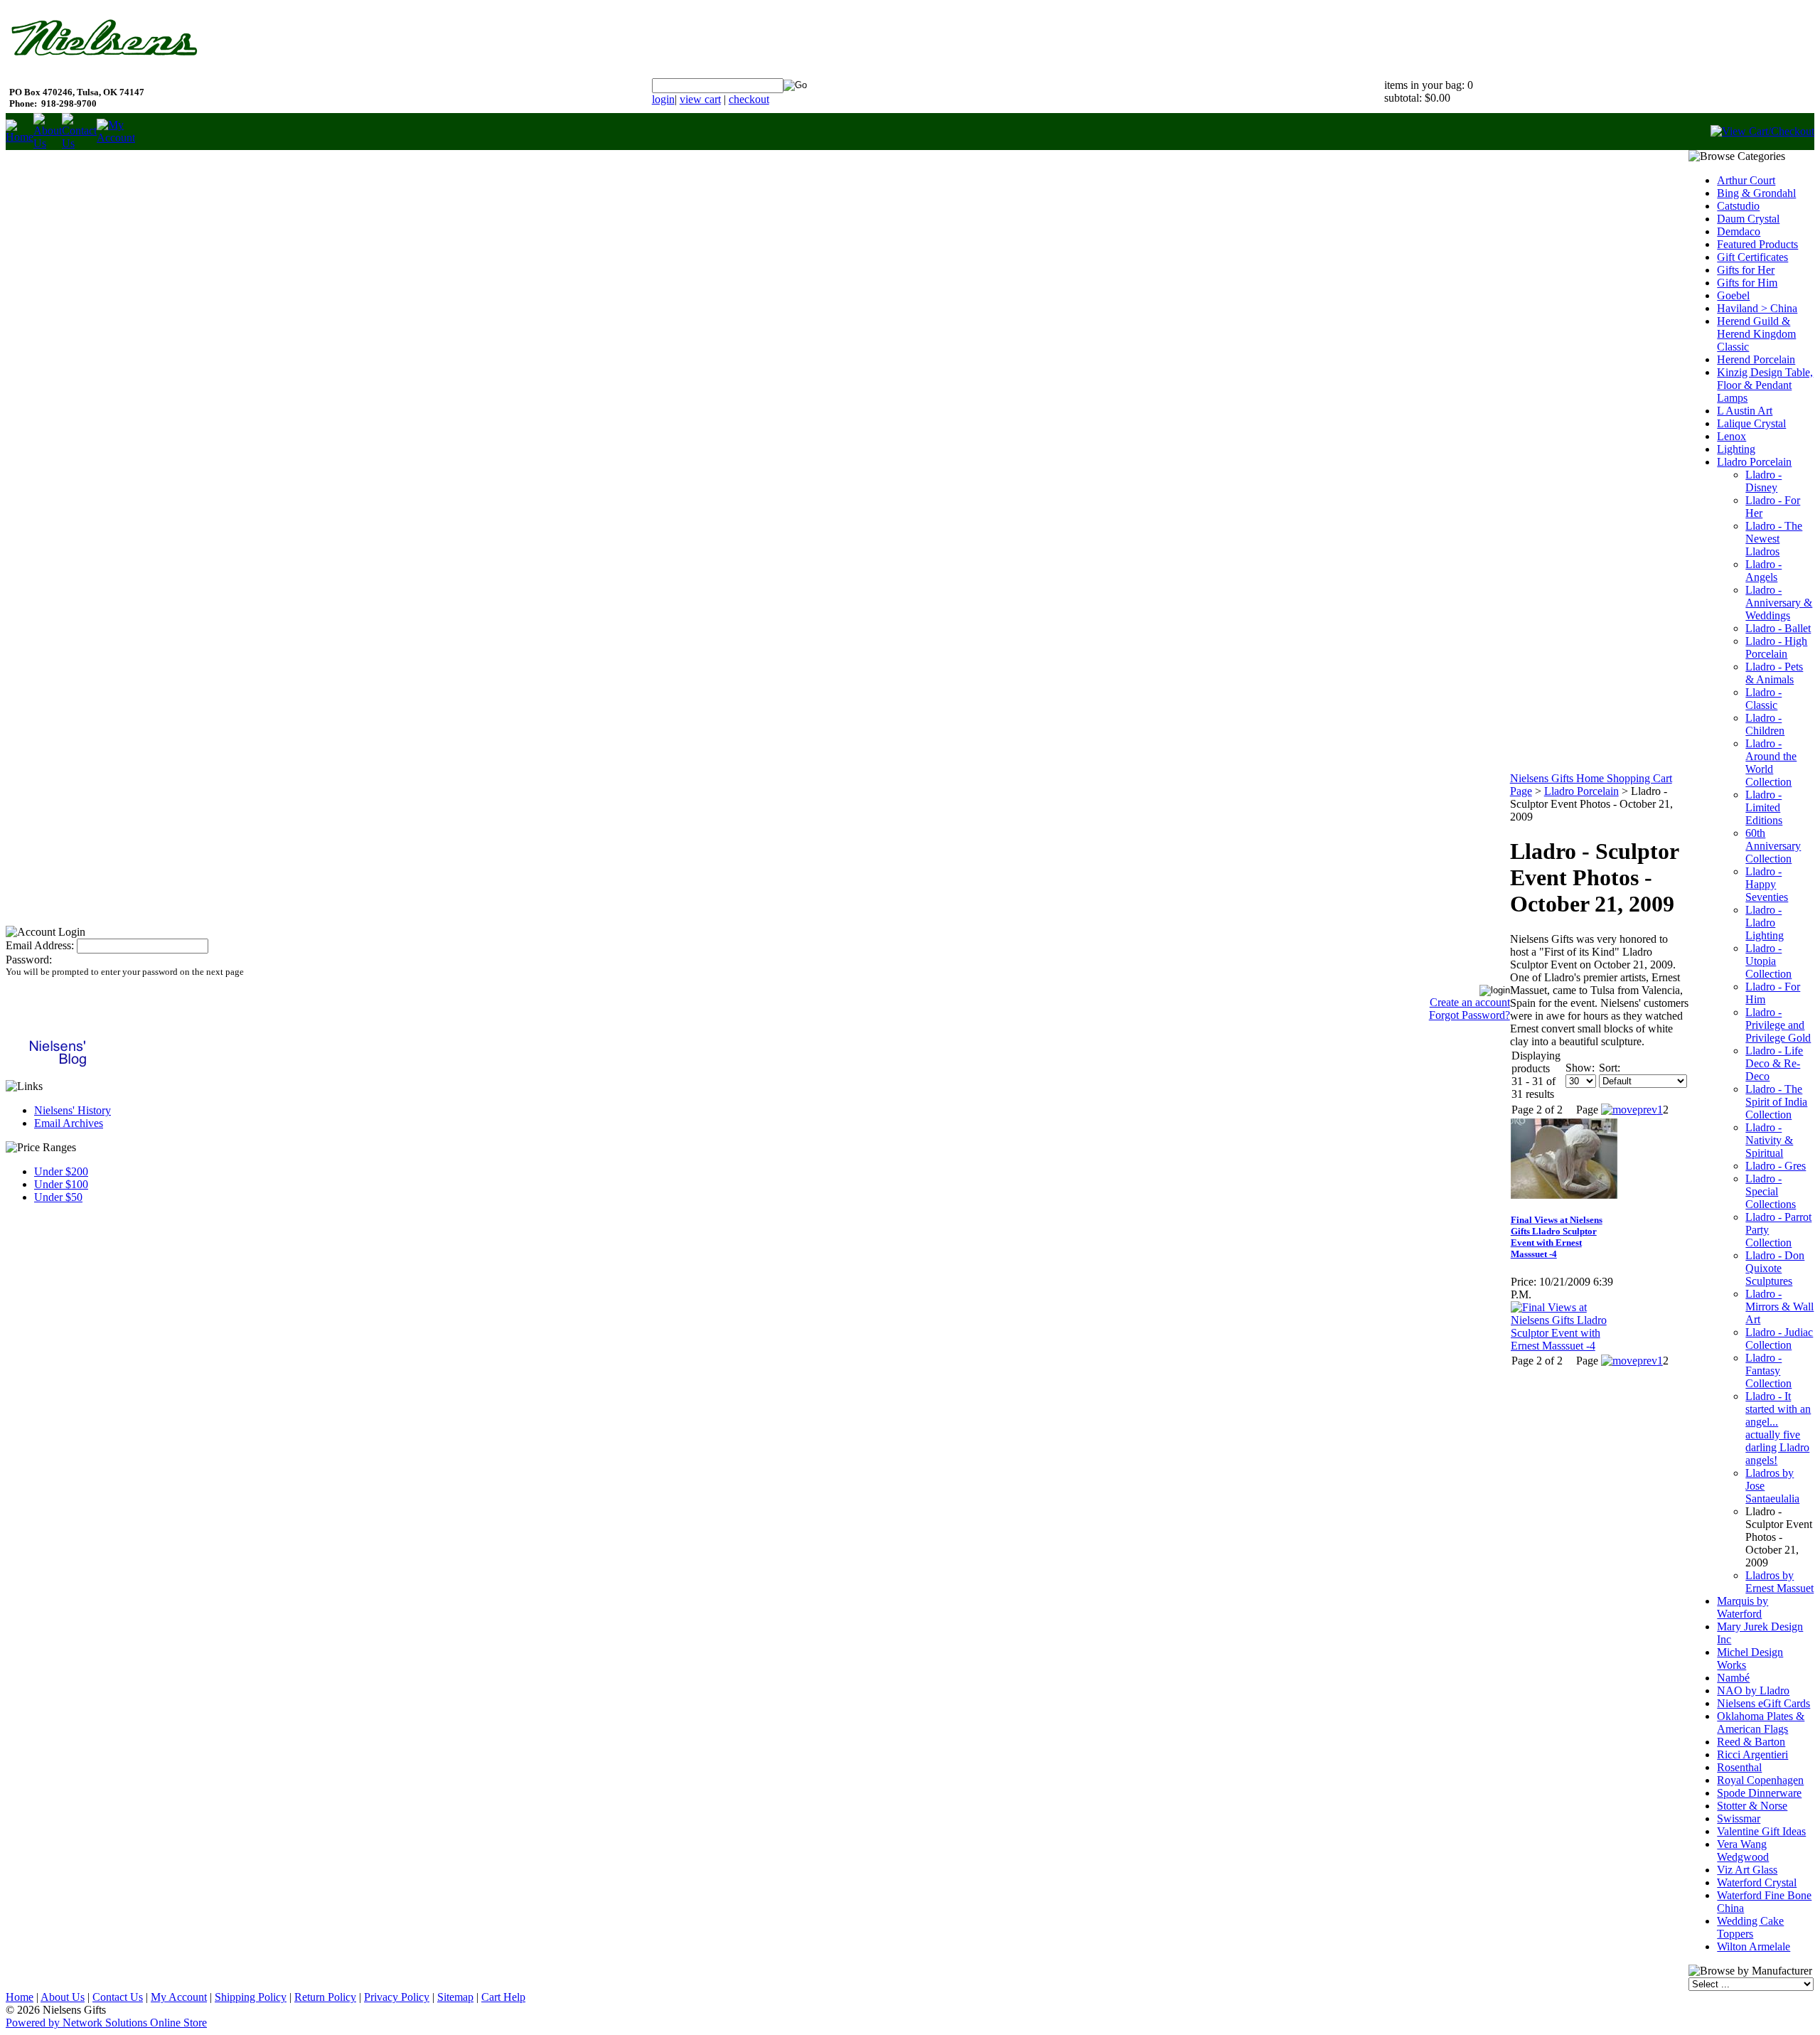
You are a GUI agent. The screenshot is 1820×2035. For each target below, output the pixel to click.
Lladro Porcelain (1581, 791)
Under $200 (61, 1171)
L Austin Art (1745, 411)
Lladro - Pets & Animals (1774, 673)
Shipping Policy (251, 1997)
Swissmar (1739, 1818)
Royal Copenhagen (1760, 1780)
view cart (700, 99)
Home (20, 1997)
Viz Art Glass (1747, 1870)
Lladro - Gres (1776, 1166)
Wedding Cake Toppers (1750, 1927)
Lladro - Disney (1763, 481)
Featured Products (1757, 244)
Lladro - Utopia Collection (1768, 961)
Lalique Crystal (1751, 423)
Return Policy (325, 1997)
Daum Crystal (1748, 219)
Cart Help (503, 1997)
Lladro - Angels (1763, 571)
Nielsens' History (73, 1110)
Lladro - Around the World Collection (1771, 763)
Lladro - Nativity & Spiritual (1769, 1140)
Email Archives (69, 1123)
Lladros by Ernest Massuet (1779, 1582)
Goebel (1733, 295)
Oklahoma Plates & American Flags (1761, 1722)
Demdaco (1739, 231)
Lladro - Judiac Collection (1779, 1339)
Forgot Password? (1470, 1015)
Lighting (1736, 449)
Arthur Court (1746, 180)
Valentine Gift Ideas (1761, 1831)
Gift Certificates (1752, 257)
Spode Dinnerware (1759, 1793)
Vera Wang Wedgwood (1743, 1850)
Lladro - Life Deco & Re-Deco (1774, 1063)
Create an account (1470, 1002)
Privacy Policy (397, 1997)
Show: (1580, 1068)
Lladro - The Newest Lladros (1774, 539)
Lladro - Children (1765, 724)
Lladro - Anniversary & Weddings (1779, 603)
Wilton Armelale (1754, 1946)
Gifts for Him (1747, 283)
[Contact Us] (79, 143)
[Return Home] (20, 137)
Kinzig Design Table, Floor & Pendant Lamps (1765, 385)
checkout (749, 99)
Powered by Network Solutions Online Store (106, 2023)
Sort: (1610, 1068)
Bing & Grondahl (1756, 193)
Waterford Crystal (1757, 1882)
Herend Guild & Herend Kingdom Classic (1756, 334)
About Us (63, 1997)
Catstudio (1738, 206)
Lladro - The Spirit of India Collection (1776, 1102)
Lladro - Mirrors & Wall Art (1779, 1307)
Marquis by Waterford (1743, 1607)
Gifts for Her (1746, 270)
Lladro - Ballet (1778, 628)
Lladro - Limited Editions (1764, 807)
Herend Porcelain (1756, 359)
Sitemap (455, 1997)
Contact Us (118, 1997)
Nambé (1733, 1678)
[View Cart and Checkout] (1762, 131)
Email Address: (40, 945)
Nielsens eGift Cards (1763, 1703)
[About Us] (48, 143)
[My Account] (116, 138)
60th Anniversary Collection (1773, 846)
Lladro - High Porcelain (1776, 647)
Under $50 (58, 1197)
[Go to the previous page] (1629, 1110)
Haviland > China (1757, 308)
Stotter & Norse (1752, 1806)
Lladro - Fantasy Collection (1768, 1371)
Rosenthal (1739, 1767)
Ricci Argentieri (1752, 1754)
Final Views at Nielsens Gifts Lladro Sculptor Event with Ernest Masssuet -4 (1557, 1237)
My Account (179, 1997)
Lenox (1731, 436)
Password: (29, 960)
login (663, 99)
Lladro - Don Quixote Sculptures (1775, 1268)
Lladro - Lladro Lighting (1765, 923)
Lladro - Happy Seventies (1767, 884)
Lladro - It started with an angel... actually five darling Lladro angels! (1778, 1428)
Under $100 (61, 1184)
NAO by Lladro (1753, 1691)
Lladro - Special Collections (1771, 1191)
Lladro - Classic (1763, 699)
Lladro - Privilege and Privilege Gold (1778, 1025)
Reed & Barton (1751, 1742)
